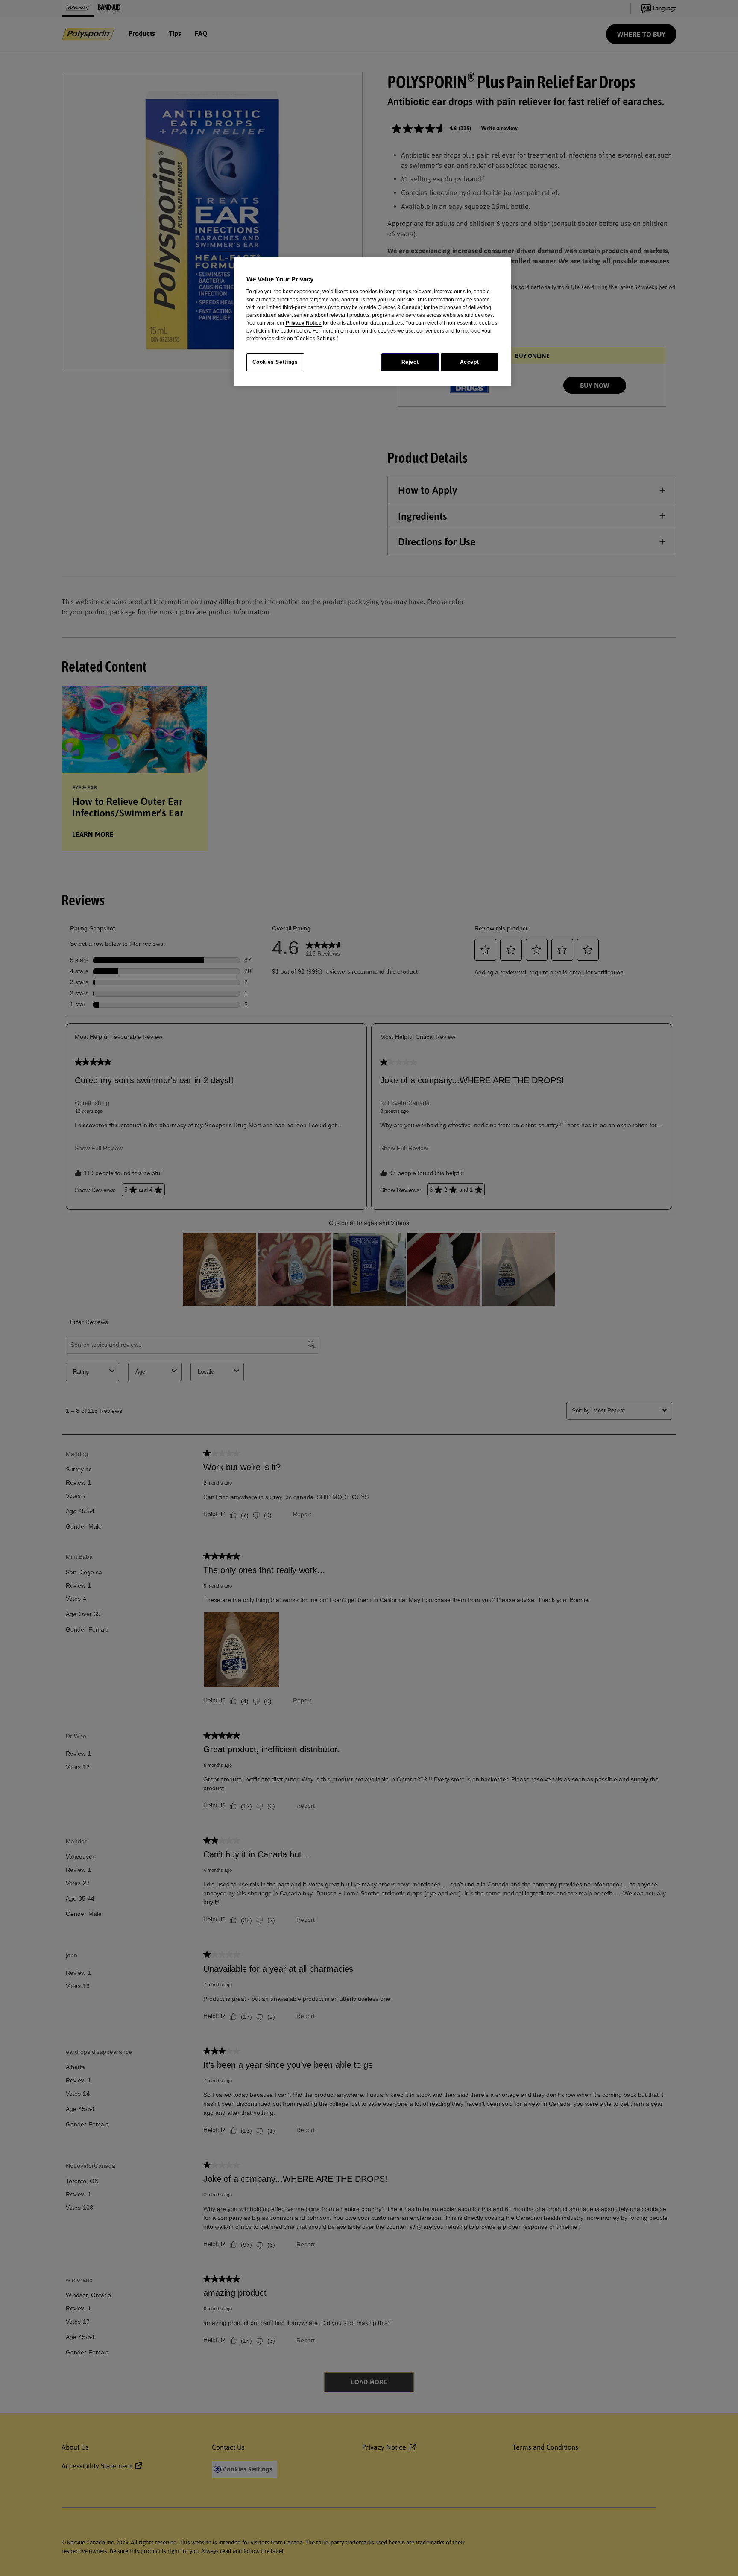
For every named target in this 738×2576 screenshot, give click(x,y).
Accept (470, 362)
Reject (410, 362)
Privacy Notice (304, 323)
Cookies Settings (275, 362)
